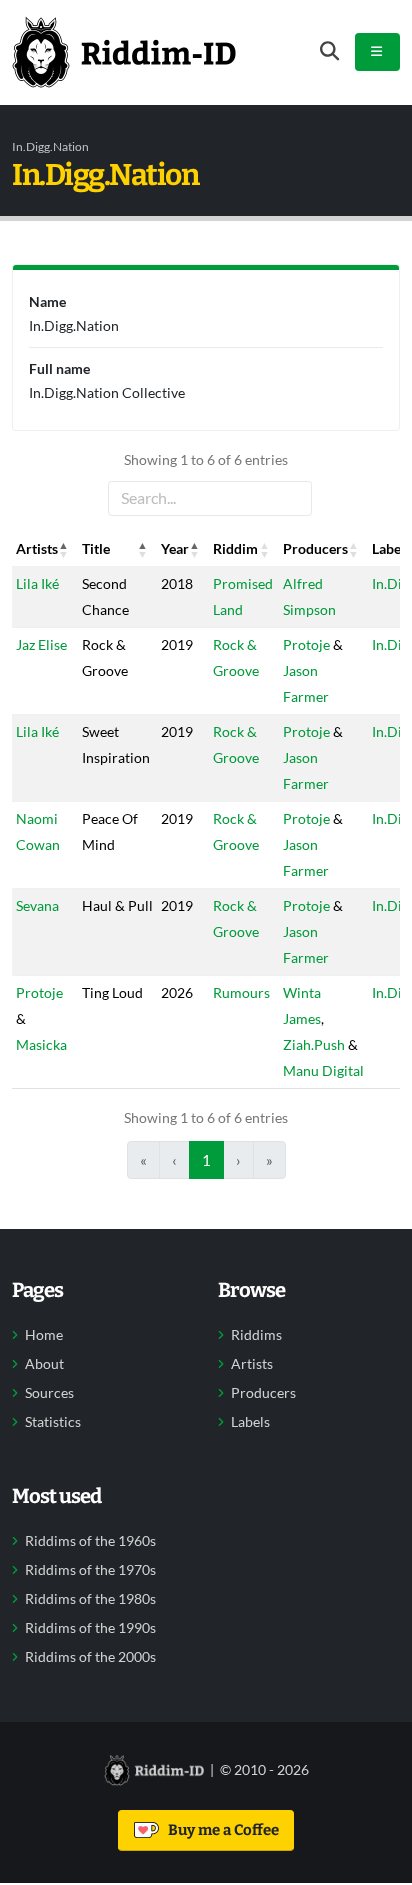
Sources (49, 1393)
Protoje (306, 644)
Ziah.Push (314, 1044)
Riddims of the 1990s (90, 1628)
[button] (64, 549)
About (44, 1364)
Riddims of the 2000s (90, 1657)
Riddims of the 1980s (90, 1599)
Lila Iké (37, 583)
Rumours (241, 992)
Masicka (41, 1044)
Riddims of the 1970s (90, 1570)
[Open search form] (329, 51)
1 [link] (206, 1160)
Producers (263, 1393)
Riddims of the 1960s (90, 1541)
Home (44, 1335)
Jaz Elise (41, 644)
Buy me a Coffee (220, 1830)
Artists (252, 1364)
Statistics (53, 1422)
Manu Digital (323, 1070)
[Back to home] (124, 52)
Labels (250, 1422)
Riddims (256, 1335)
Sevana (37, 905)
